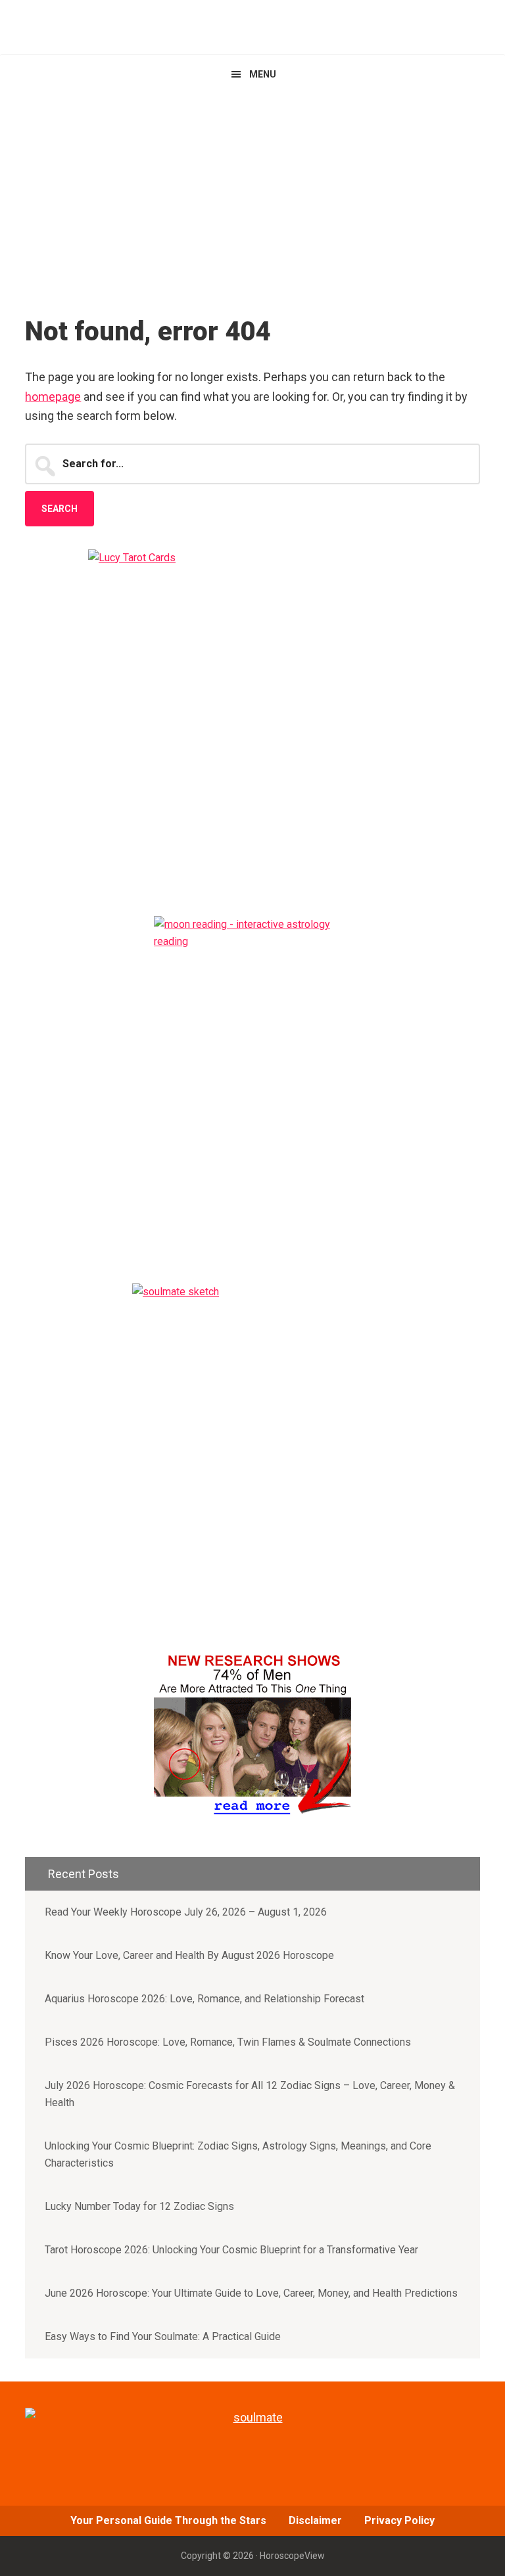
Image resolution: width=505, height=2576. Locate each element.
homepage (53, 397)
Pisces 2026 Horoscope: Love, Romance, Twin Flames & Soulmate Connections (228, 2042)
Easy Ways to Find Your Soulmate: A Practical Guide (163, 2336)
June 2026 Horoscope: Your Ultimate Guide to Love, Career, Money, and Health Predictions (251, 2293)
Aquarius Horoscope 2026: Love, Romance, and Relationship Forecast (204, 1999)
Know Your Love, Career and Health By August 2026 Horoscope (189, 1955)
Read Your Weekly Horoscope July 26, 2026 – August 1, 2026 (186, 1912)
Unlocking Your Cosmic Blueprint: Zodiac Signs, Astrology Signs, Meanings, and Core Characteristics (238, 2154)
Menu (263, 74)
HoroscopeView (252, 27)
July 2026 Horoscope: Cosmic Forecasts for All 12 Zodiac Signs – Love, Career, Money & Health (250, 2094)
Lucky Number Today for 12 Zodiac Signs (139, 2206)
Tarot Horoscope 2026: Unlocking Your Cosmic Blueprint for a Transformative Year (231, 2250)
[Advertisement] (252, 193)
